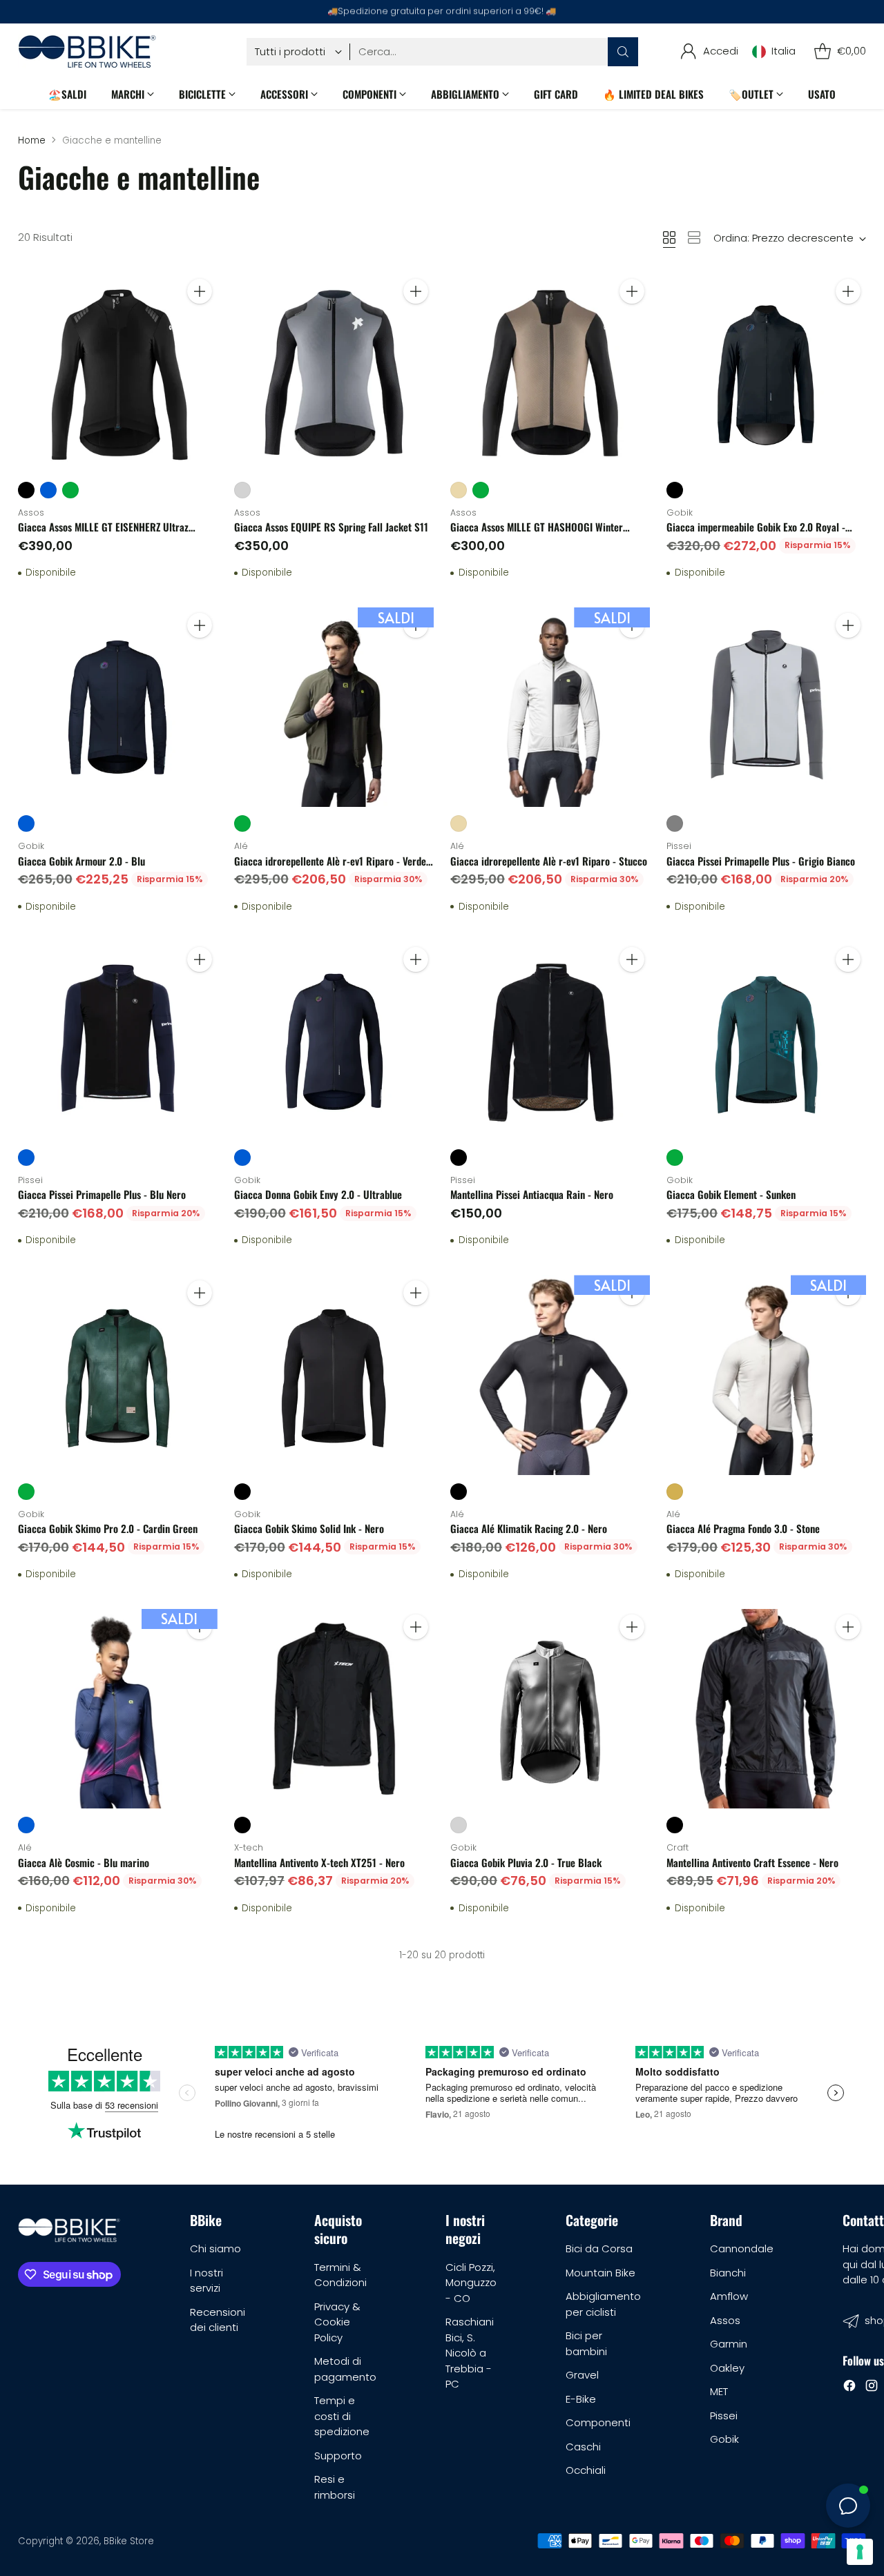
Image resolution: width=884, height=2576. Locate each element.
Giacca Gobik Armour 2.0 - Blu (81, 861)
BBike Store (129, 2541)
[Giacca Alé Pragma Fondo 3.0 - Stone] (766, 1375)
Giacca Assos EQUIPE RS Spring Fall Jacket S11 (331, 527)
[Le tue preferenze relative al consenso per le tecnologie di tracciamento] (860, 2552)
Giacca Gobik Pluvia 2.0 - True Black (526, 1862)
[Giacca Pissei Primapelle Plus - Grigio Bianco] (766, 707)
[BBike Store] (87, 51)
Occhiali (586, 2470)
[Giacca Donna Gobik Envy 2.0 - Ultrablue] (334, 1041)
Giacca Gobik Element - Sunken (731, 1194)
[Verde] (70, 490)
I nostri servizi (206, 2281)
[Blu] (48, 490)
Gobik (724, 2439)
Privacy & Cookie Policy (337, 2322)
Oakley (727, 2368)
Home (32, 140)
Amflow (729, 2296)
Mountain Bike (600, 2273)
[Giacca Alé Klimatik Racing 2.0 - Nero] (550, 1375)
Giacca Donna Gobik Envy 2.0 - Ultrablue (318, 1194)
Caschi (583, 2447)
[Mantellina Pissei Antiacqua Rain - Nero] (550, 1041)
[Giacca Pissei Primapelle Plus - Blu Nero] (118, 1041)
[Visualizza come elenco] (694, 237)
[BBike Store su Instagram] (872, 2388)
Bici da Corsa (599, 2248)
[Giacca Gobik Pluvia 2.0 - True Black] (550, 1709)
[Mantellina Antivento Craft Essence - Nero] (766, 1709)
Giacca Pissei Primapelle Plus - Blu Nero (102, 1194)
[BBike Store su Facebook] (849, 2388)
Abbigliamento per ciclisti (603, 2304)
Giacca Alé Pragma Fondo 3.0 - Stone (743, 1528)
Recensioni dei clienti (218, 2320)
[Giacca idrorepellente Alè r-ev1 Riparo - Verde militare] (334, 707)
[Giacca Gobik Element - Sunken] (766, 1041)
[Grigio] (675, 823)
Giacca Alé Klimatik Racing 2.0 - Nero (529, 1528)
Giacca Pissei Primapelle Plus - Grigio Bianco (761, 861)
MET (719, 2391)
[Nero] (26, 490)
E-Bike (581, 2399)
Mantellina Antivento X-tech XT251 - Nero (319, 1862)
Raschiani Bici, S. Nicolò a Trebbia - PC (470, 2353)
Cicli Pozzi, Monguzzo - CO (471, 2283)
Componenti (598, 2422)
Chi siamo (215, 2248)
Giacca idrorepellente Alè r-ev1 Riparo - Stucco (549, 861)
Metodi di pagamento (345, 2369)
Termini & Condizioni (340, 2275)
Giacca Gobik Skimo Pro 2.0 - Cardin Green (108, 1528)
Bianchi (728, 2273)
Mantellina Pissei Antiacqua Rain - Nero (532, 1194)
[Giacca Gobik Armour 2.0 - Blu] (118, 707)
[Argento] (242, 490)
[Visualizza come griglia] (669, 237)
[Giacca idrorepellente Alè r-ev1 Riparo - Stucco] (550, 707)
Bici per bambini (586, 2343)
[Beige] (459, 490)
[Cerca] (623, 52)
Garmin (729, 2344)
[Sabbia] (675, 1492)
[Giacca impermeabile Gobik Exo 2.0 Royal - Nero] (766, 373)
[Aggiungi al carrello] (200, 291)
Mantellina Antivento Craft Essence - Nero (752, 1862)
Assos (725, 2320)
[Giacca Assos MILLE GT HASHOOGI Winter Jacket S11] (550, 373)
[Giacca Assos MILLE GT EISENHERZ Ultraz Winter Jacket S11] (118, 373)
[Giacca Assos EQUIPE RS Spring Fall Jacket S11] (334, 373)
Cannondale (742, 2248)
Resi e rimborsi (335, 2487)
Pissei (724, 2416)
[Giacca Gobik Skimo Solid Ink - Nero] (334, 1375)
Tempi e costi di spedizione (342, 2416)
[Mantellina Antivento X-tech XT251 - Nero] (334, 1709)
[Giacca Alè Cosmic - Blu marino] (118, 1709)
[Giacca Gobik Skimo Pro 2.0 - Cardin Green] (118, 1375)
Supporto (338, 2456)
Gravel (582, 2375)
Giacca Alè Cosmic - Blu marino (84, 1862)
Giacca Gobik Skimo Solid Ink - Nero (309, 1528)
